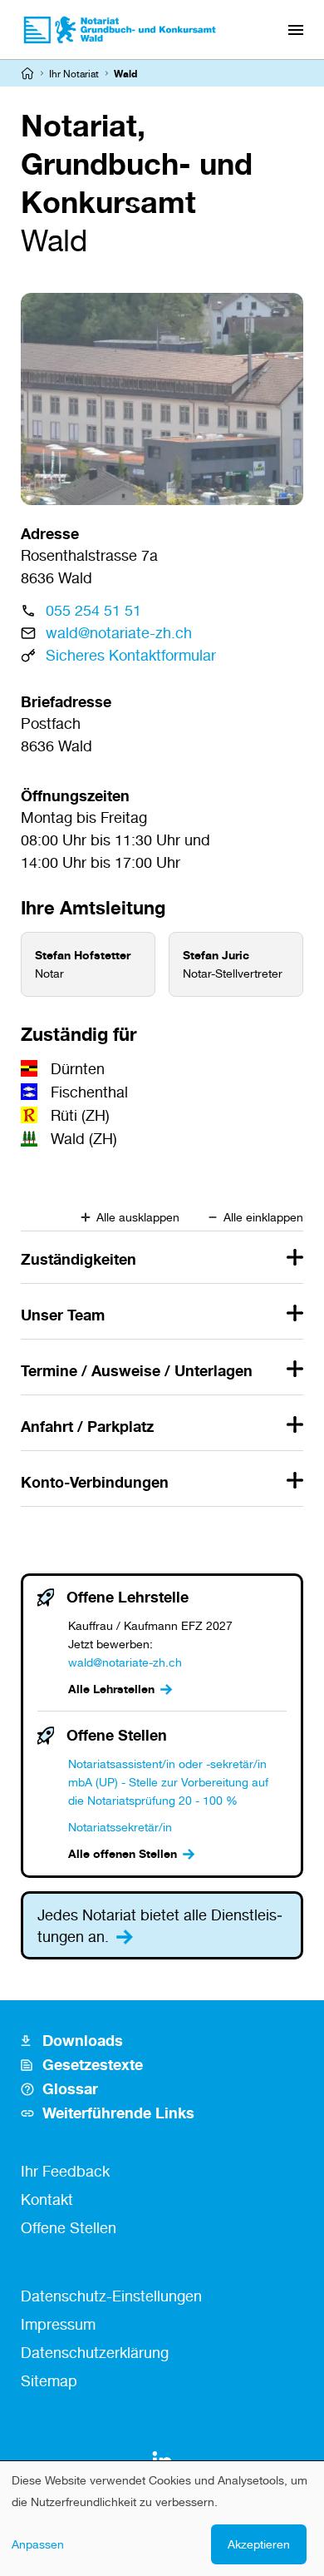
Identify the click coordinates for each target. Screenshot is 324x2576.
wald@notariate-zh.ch (119, 632)
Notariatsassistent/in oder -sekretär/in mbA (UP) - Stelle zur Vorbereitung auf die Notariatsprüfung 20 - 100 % (168, 1782)
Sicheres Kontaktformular (131, 655)
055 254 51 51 (93, 610)
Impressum (58, 2324)
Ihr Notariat (74, 74)
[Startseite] (27, 73)
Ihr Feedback (65, 2171)
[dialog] (162, 2519)
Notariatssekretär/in (120, 1827)
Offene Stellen (117, 1735)
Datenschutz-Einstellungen (111, 2296)
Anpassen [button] (38, 2544)
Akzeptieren (259, 2544)
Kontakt (47, 2199)
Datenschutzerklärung (95, 2352)
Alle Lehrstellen (111, 1689)
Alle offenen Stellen (123, 1853)
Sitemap (49, 2380)
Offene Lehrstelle (128, 1597)
